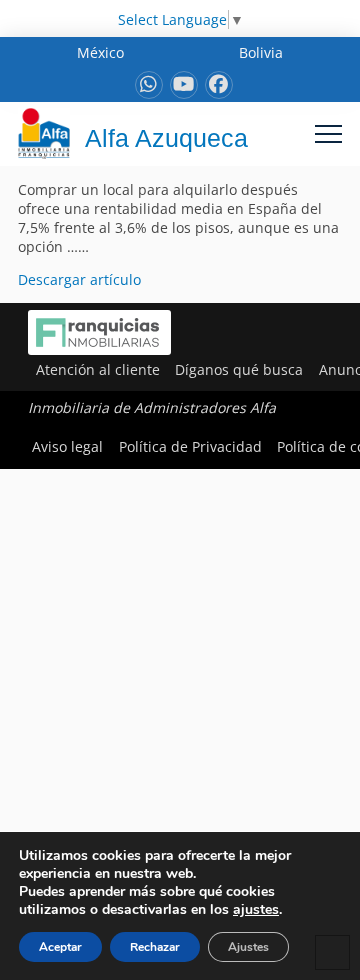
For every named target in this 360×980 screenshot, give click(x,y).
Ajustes (248, 947)
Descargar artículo (79, 279)
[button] (328, 133)
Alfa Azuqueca (166, 138)
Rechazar (155, 947)
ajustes (256, 910)
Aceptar (60, 947)
